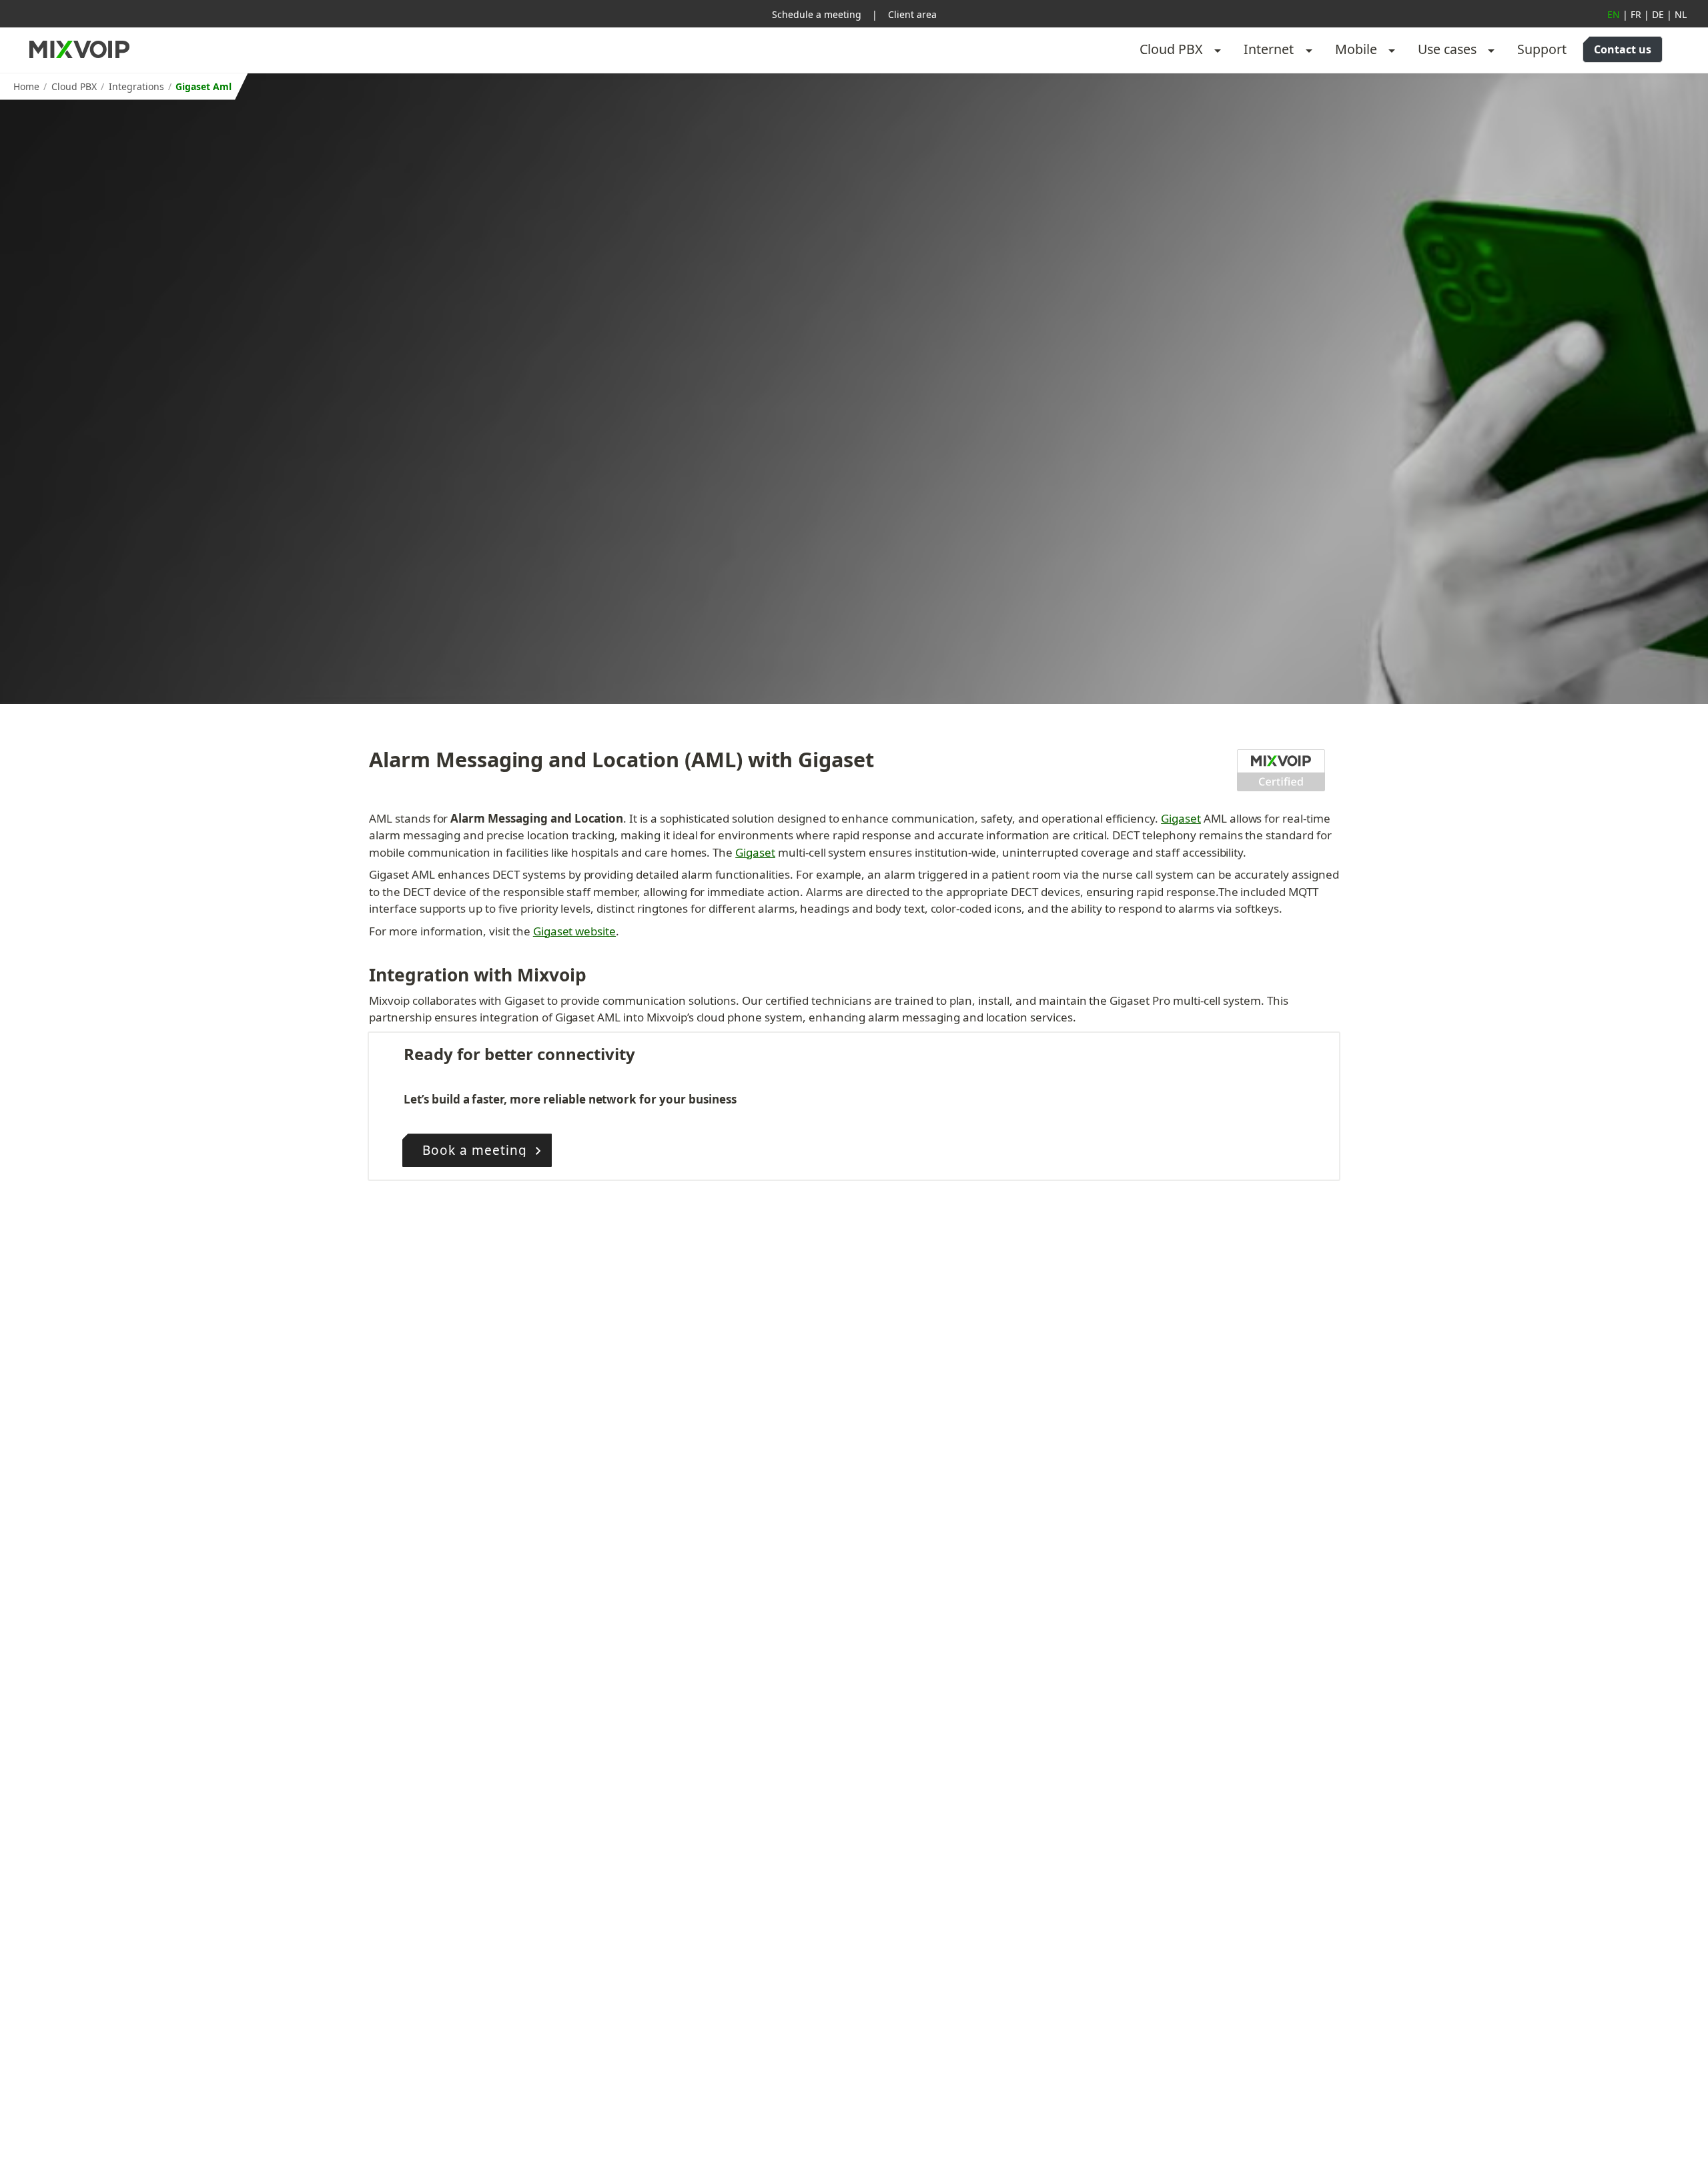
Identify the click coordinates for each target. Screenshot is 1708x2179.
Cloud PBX (1171, 49)
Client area (912, 14)
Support (1542, 49)
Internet (1269, 49)
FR (1636, 14)
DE (1658, 14)
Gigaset (1181, 818)
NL (1681, 14)
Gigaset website (574, 931)
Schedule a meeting (817, 14)
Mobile (1356, 49)
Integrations (136, 86)
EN (1614, 14)
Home (26, 86)
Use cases (1447, 49)
